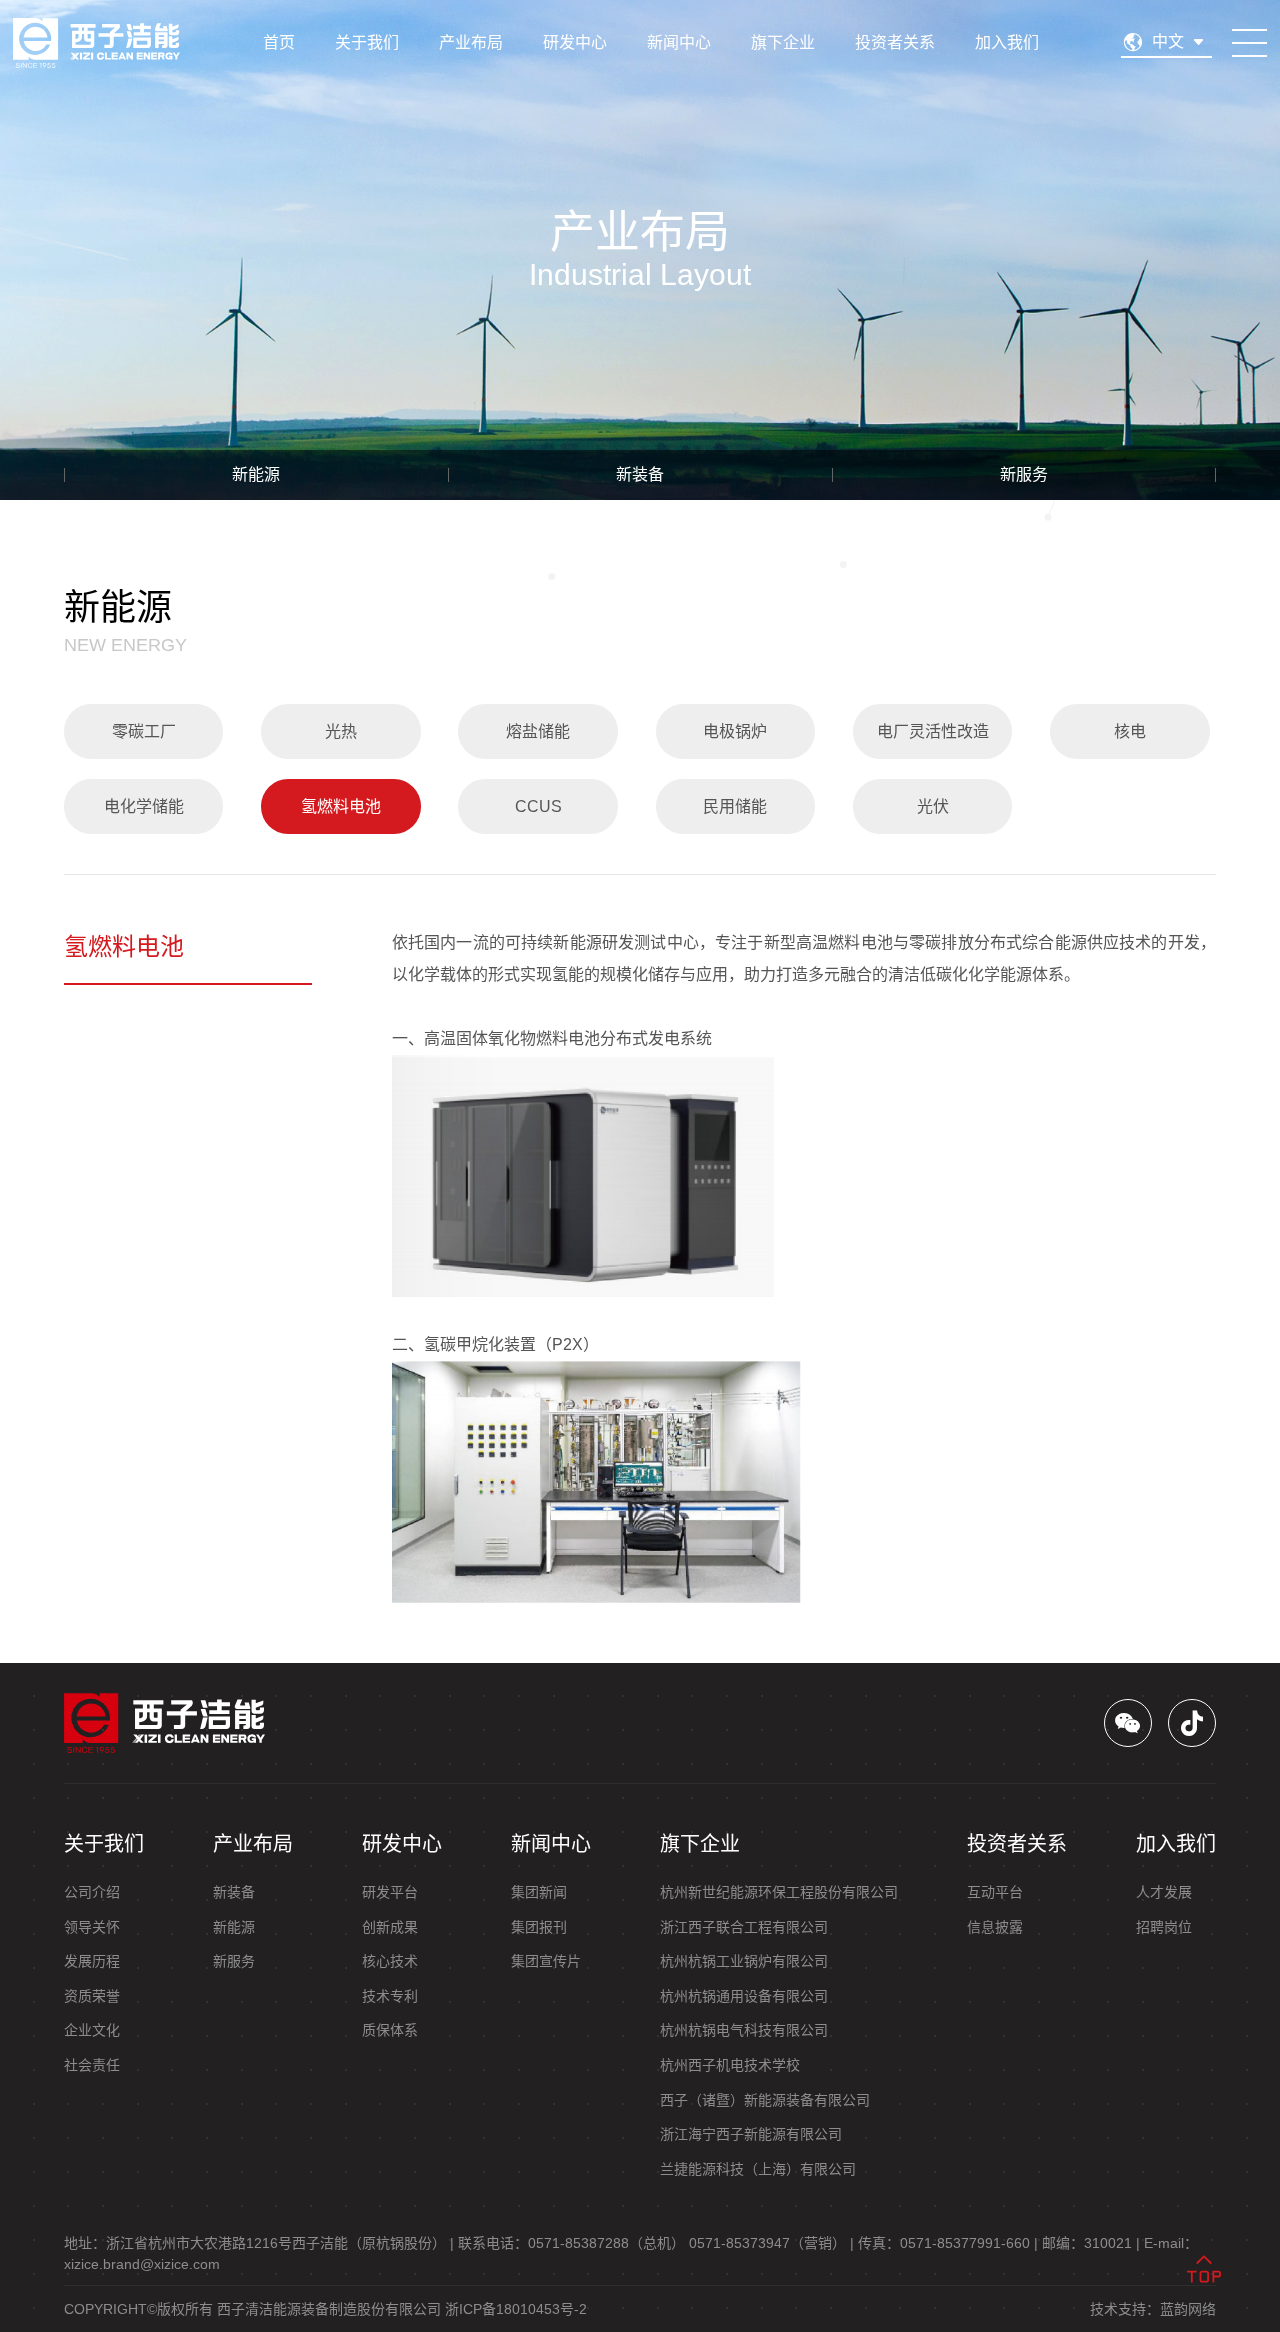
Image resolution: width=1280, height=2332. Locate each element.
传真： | (948, 2243)
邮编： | (1091, 2243)
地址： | (259, 2243)
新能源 (256, 474)
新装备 (640, 474)
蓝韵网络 (1188, 2309)
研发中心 (575, 42)
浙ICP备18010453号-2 (516, 2309)
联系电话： (571, 2243)
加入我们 (1007, 42)
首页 (279, 42)
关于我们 (367, 42)
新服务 (1024, 474)
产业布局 (471, 42)
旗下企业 (783, 42)
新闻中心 (679, 42)
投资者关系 (895, 42)
